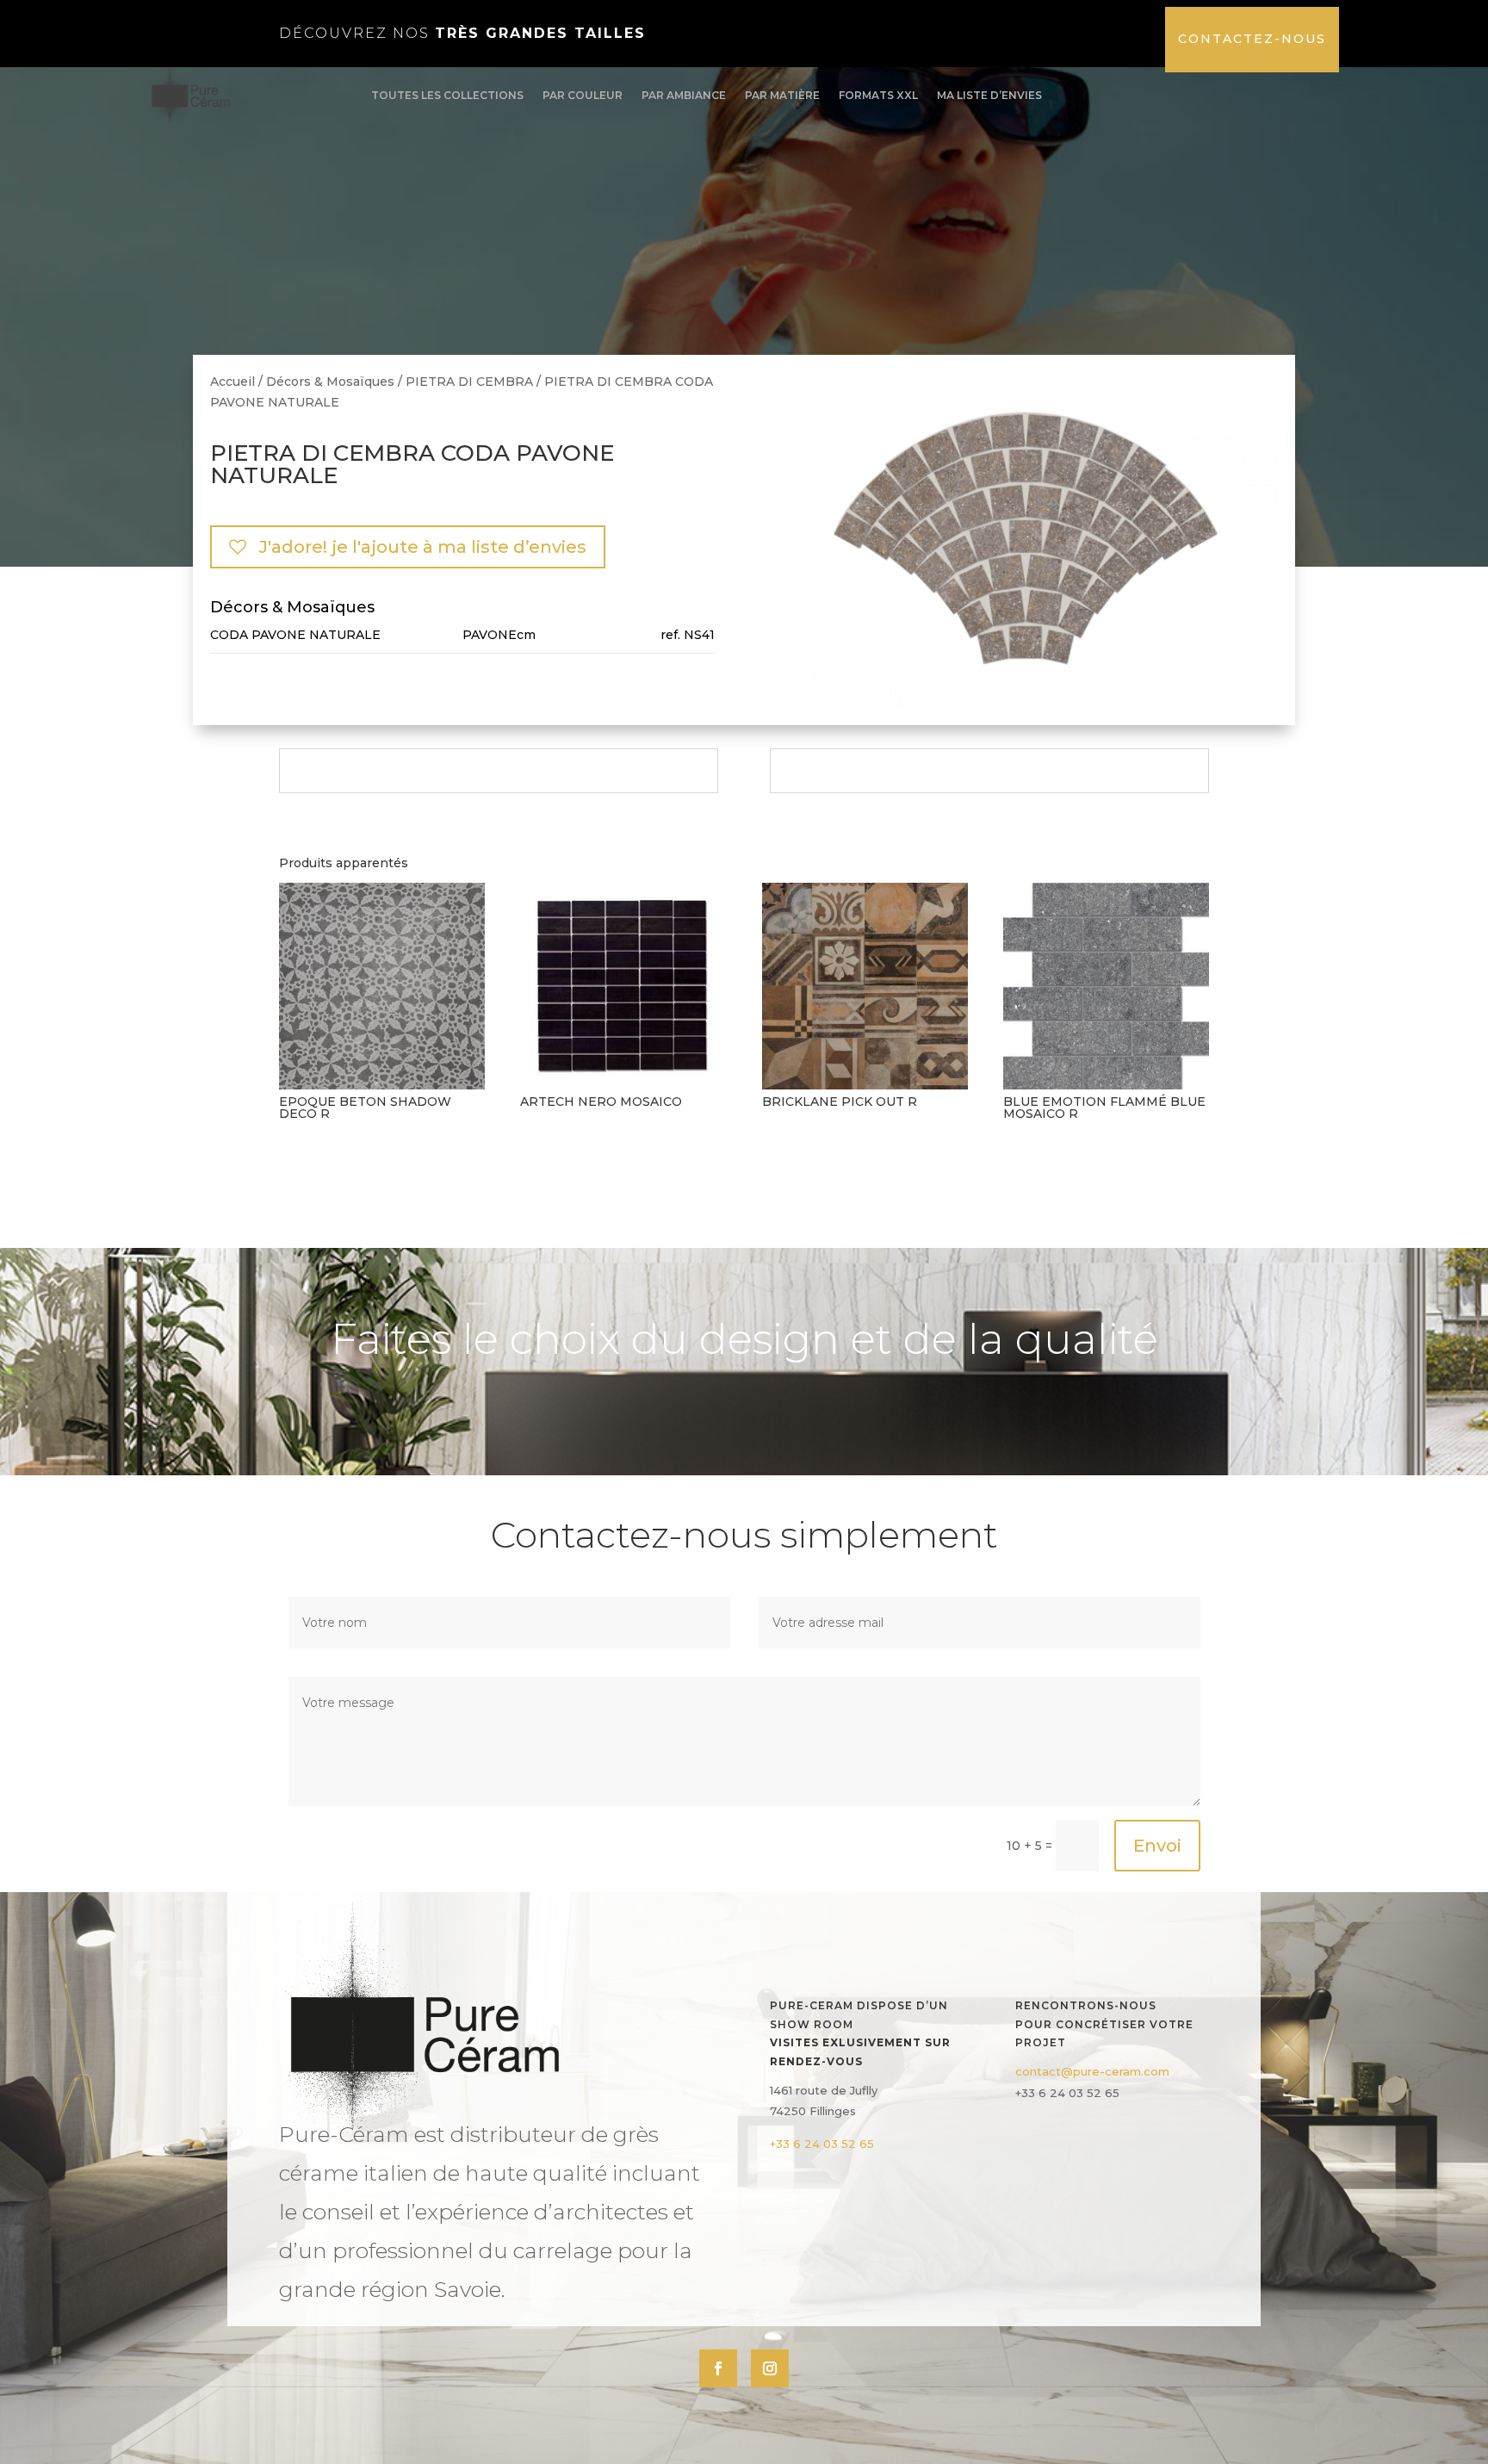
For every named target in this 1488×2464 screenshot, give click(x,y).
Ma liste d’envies (989, 95)
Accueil (232, 382)
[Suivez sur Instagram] (770, 2368)
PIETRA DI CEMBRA (469, 382)
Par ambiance (684, 95)
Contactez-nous (1252, 39)
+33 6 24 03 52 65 (822, 2144)
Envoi (1157, 1846)
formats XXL (878, 95)
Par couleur (583, 95)
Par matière (782, 95)
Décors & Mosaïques (330, 382)
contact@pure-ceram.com (1092, 2071)
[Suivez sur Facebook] (718, 2368)
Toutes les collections (447, 95)
